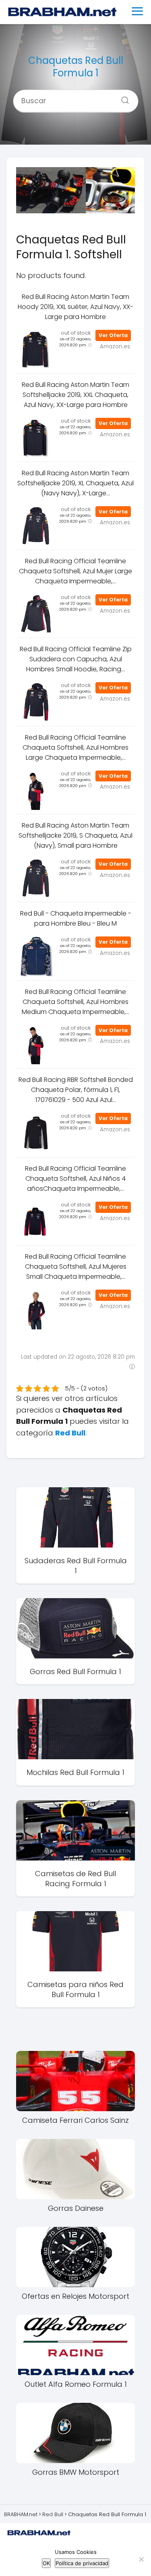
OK (46, 2563)
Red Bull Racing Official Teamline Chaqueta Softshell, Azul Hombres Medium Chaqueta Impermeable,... (75, 1002)
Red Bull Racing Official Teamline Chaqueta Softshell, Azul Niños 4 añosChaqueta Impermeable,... (75, 1179)
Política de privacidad (82, 2563)
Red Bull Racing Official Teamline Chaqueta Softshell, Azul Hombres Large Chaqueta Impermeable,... (75, 747)
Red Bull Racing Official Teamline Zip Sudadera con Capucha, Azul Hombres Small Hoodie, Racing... (76, 659)
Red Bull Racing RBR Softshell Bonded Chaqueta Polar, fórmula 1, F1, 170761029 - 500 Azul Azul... (76, 1090)
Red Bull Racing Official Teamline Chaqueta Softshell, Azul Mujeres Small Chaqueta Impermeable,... (76, 1267)
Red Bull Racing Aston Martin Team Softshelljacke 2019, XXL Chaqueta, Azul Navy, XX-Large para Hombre (75, 395)
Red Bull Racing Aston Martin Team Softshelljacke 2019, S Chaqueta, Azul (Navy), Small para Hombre (75, 835)
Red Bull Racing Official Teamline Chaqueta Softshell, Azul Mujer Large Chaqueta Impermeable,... (75, 571)
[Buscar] (122, 98)
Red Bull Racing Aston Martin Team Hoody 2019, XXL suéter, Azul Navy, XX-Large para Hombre (75, 307)
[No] (141, 2559)
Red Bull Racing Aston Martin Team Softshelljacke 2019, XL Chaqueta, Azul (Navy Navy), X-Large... (75, 483)
